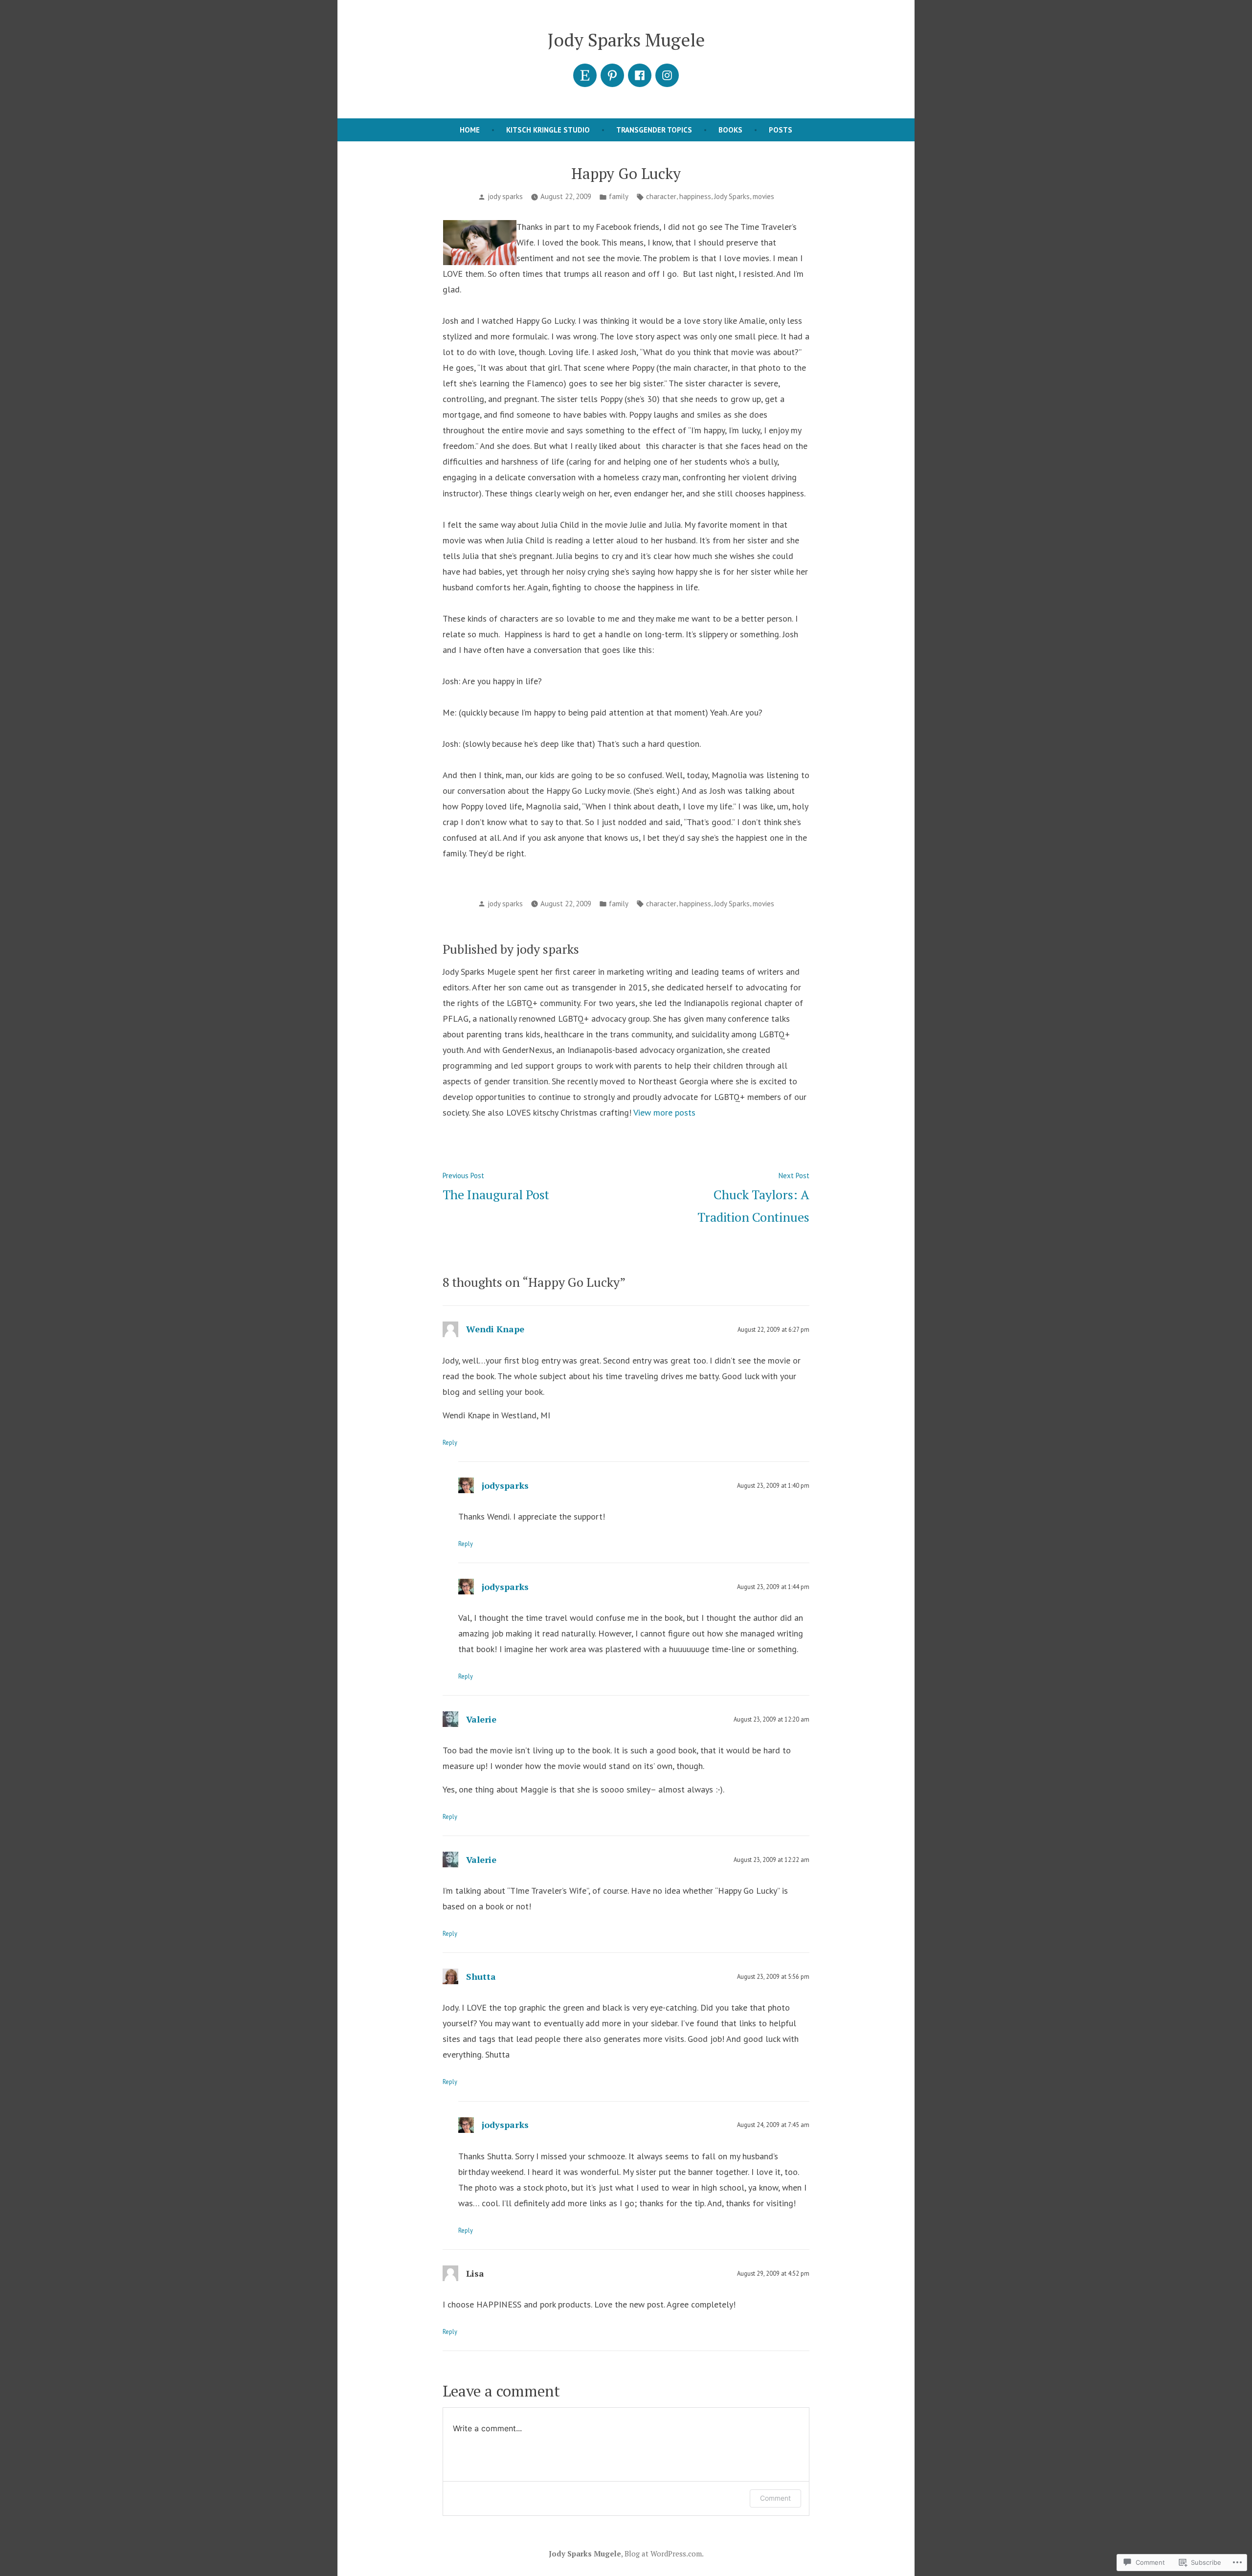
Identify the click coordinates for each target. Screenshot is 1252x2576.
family (619, 196)
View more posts (664, 1112)
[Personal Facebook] (640, 75)
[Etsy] (585, 75)
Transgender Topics (654, 130)
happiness (695, 196)
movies (763, 196)
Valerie (481, 1719)
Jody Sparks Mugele (626, 40)
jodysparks (505, 1485)
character (661, 196)
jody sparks (505, 196)
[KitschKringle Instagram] (667, 75)
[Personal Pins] (612, 75)
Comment (775, 2498)
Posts (781, 130)
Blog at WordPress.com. (664, 2554)
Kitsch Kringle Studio (548, 130)
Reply (450, 1442)
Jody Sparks (732, 196)
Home (470, 130)
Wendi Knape (495, 1329)
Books (730, 130)
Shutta (481, 1976)
